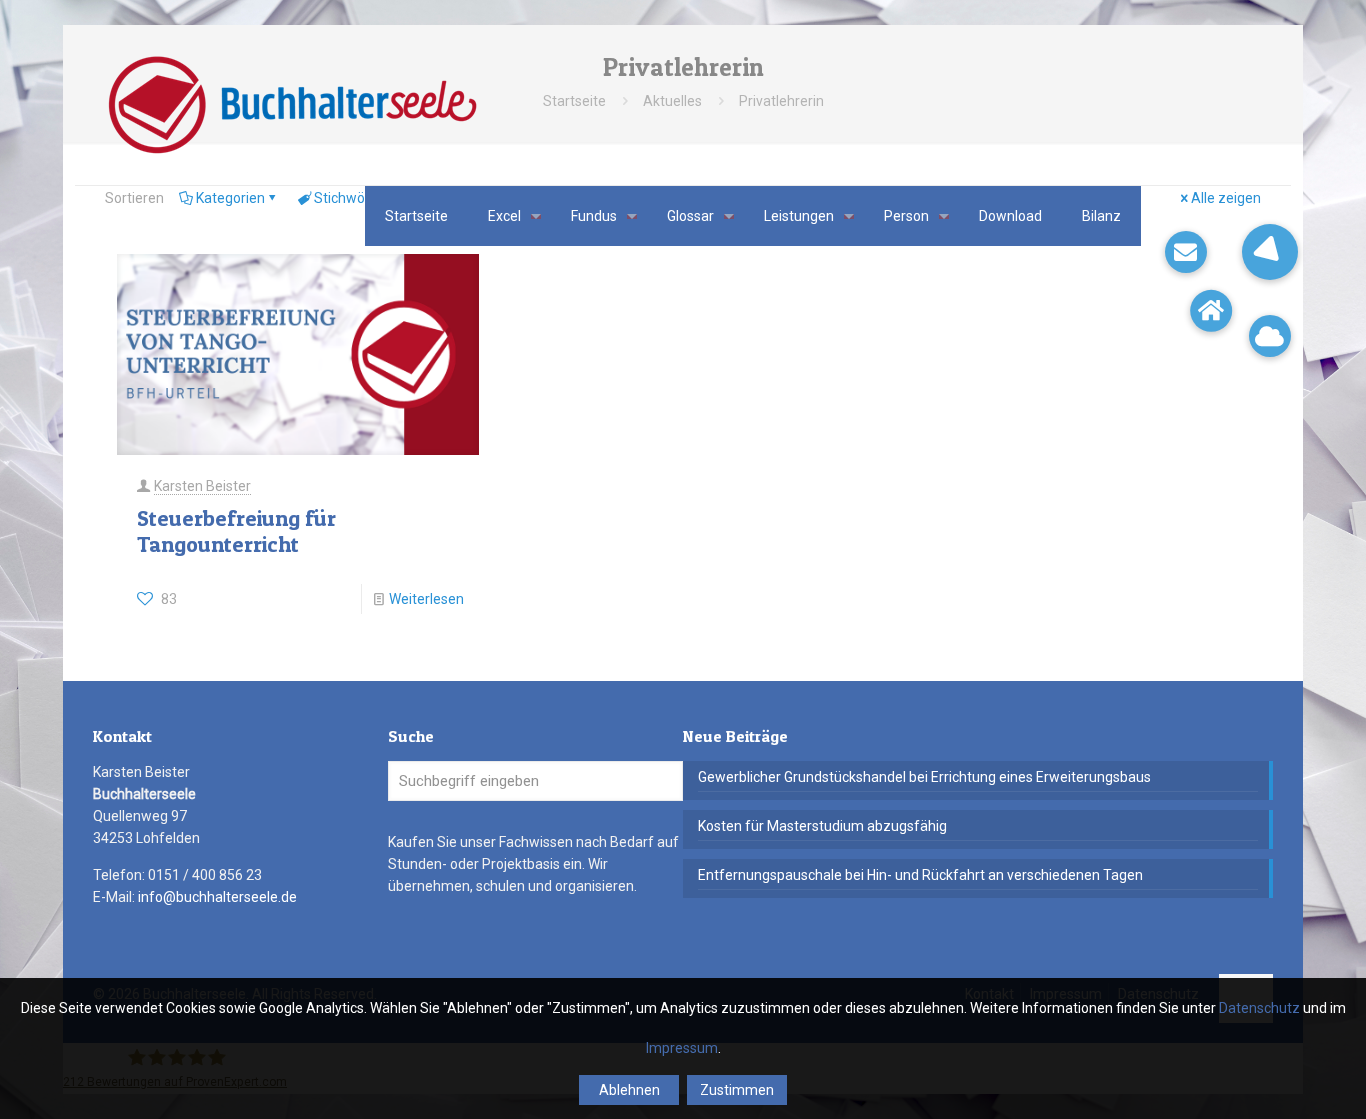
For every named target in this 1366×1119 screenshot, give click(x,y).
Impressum (682, 1048)
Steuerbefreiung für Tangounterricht (236, 531)
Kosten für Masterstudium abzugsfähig (822, 826)
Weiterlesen (426, 599)
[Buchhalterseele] (291, 105)
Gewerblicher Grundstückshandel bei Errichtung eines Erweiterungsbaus (924, 777)
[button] (1270, 252)
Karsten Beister (202, 486)
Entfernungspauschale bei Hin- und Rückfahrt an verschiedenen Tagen (920, 875)
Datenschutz (1259, 1008)
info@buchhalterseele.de (217, 897)
